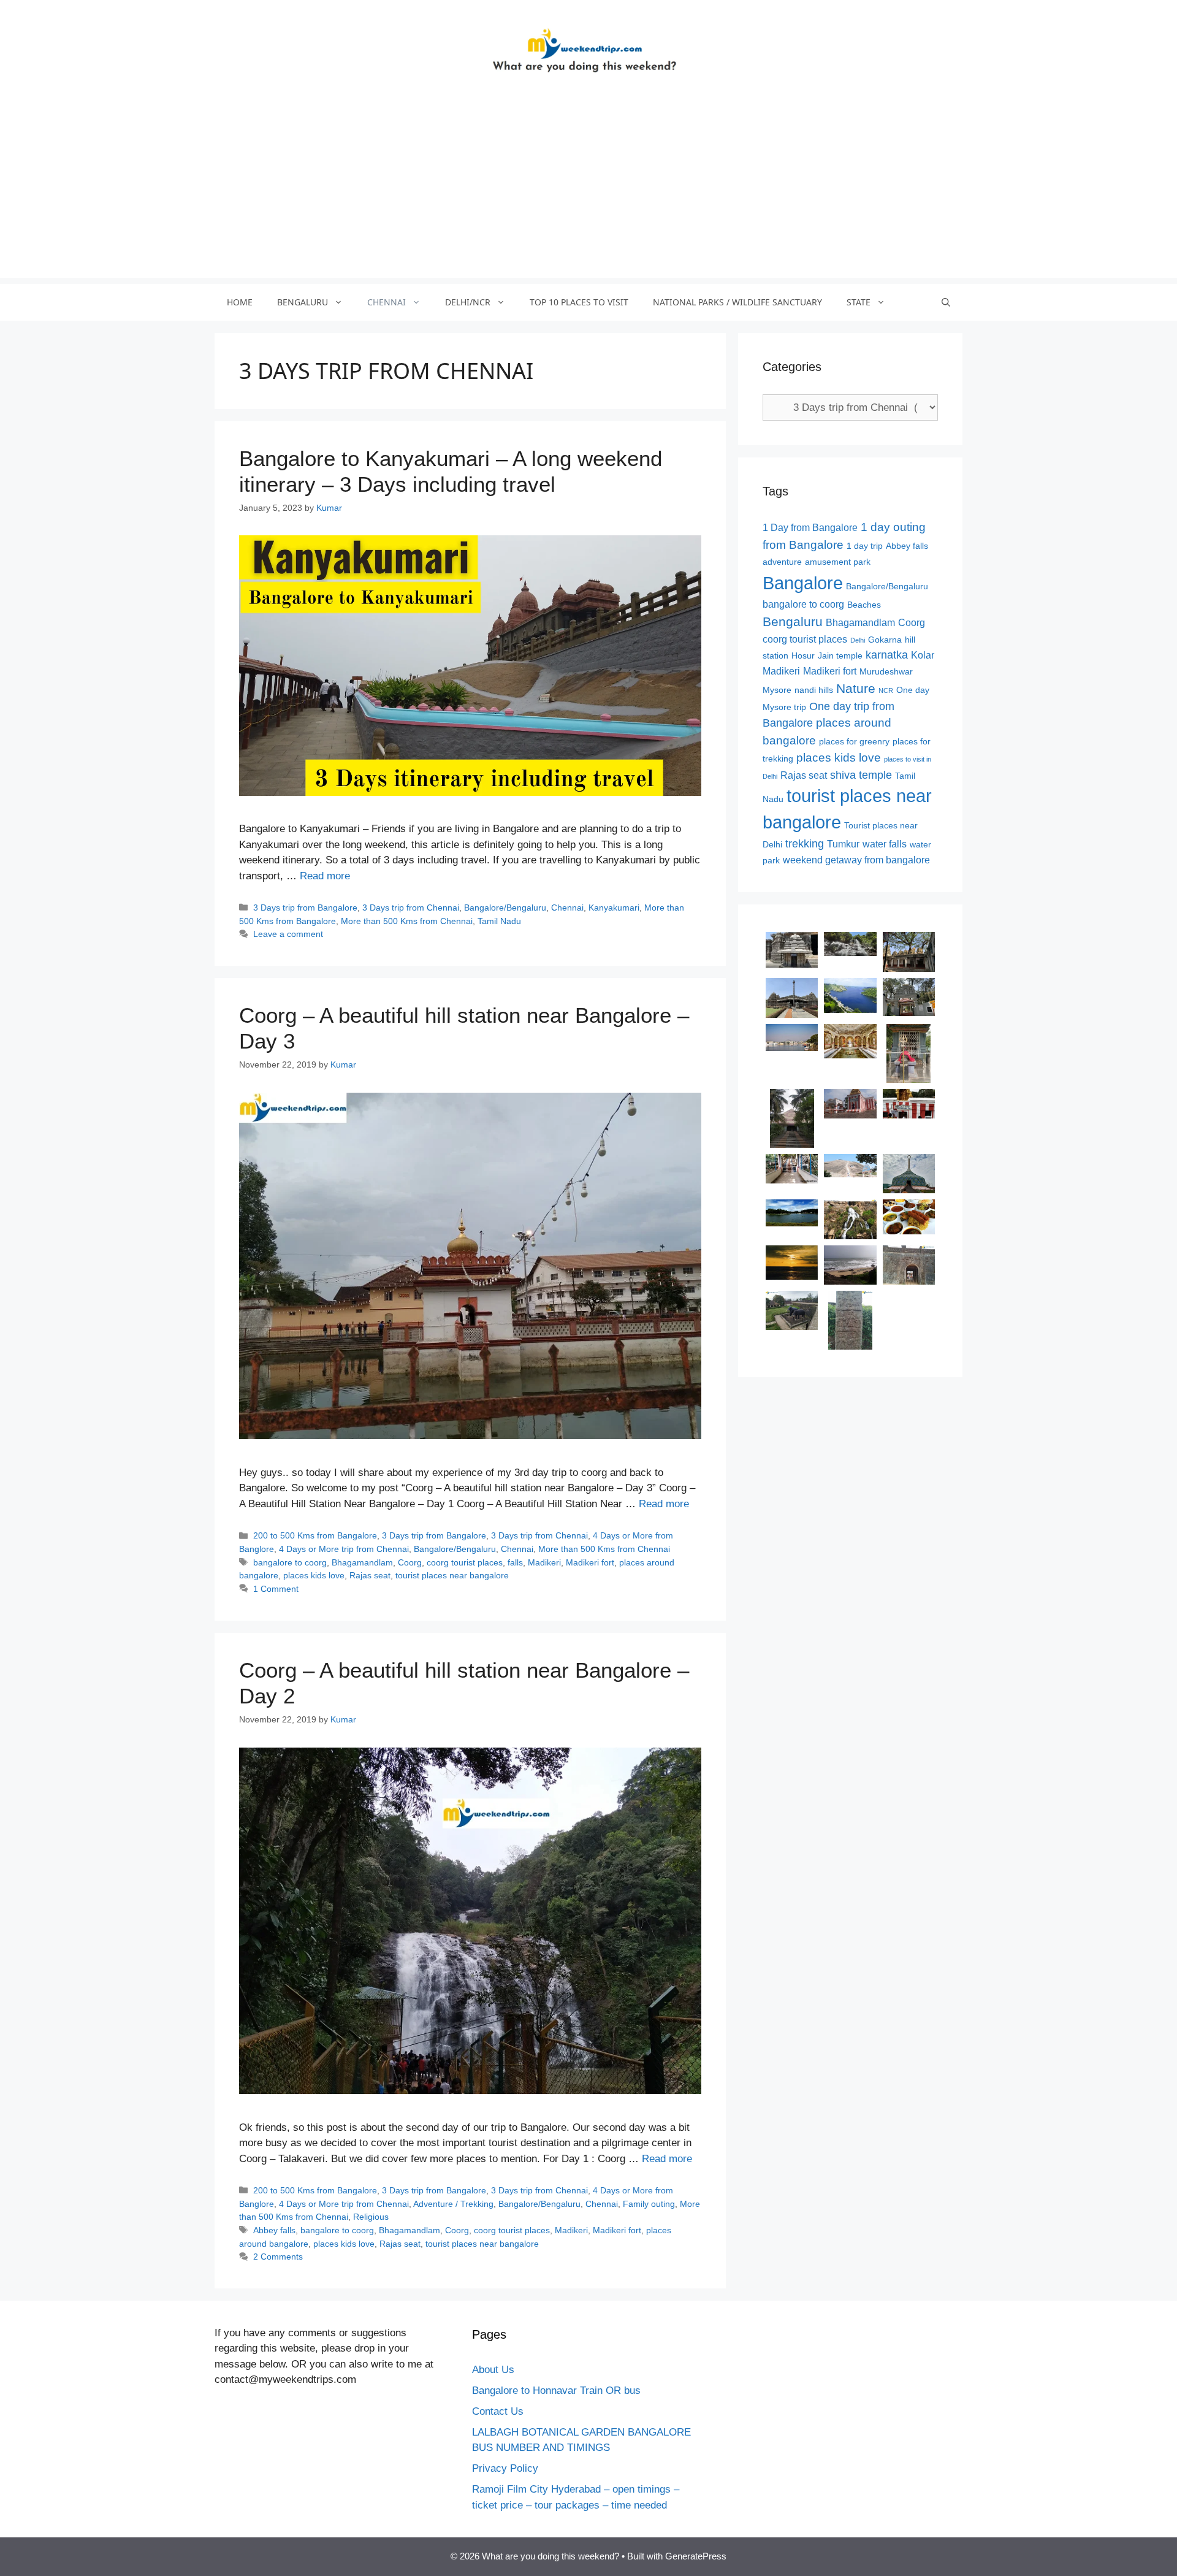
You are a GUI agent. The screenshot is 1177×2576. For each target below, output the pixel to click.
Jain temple (840, 656)
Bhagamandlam (362, 1562)
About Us (493, 2370)
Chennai (387, 302)
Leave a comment (288, 934)
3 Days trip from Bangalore (305, 908)
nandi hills (814, 690)
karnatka (887, 655)
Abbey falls (274, 2230)
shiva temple (861, 775)
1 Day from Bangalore (810, 528)
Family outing (649, 2204)
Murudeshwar (886, 672)
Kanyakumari (614, 908)
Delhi (858, 640)
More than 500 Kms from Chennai (407, 921)
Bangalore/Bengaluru (505, 908)
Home (240, 302)
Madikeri (544, 1562)
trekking (805, 844)
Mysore (777, 690)
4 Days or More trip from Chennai (344, 1549)
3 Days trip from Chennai (411, 908)
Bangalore (803, 583)
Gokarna (885, 640)
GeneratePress (696, 2556)
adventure (782, 562)
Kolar (923, 655)
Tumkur (843, 844)
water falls (885, 844)
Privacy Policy (505, 2468)
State (859, 302)
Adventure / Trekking (453, 2204)
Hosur (803, 656)
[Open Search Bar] (946, 302)
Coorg (410, 1562)
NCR (886, 690)
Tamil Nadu (499, 921)
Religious (371, 2217)
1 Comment (276, 1589)
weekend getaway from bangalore (856, 860)
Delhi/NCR (468, 302)
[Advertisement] (588, 192)
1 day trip (865, 546)
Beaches (864, 605)
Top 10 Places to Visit (579, 302)
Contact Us (498, 2411)
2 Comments (278, 2257)
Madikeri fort (590, 1562)
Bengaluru (303, 302)
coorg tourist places (465, 1562)
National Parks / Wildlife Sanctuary (737, 302)
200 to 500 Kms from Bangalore (315, 1535)
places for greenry (854, 742)
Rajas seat (370, 1575)
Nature (856, 688)
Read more (325, 876)
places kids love (314, 1575)
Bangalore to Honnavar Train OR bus (556, 2391)
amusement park (838, 562)
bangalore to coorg (290, 1562)
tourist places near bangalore (452, 1575)
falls (515, 1562)
